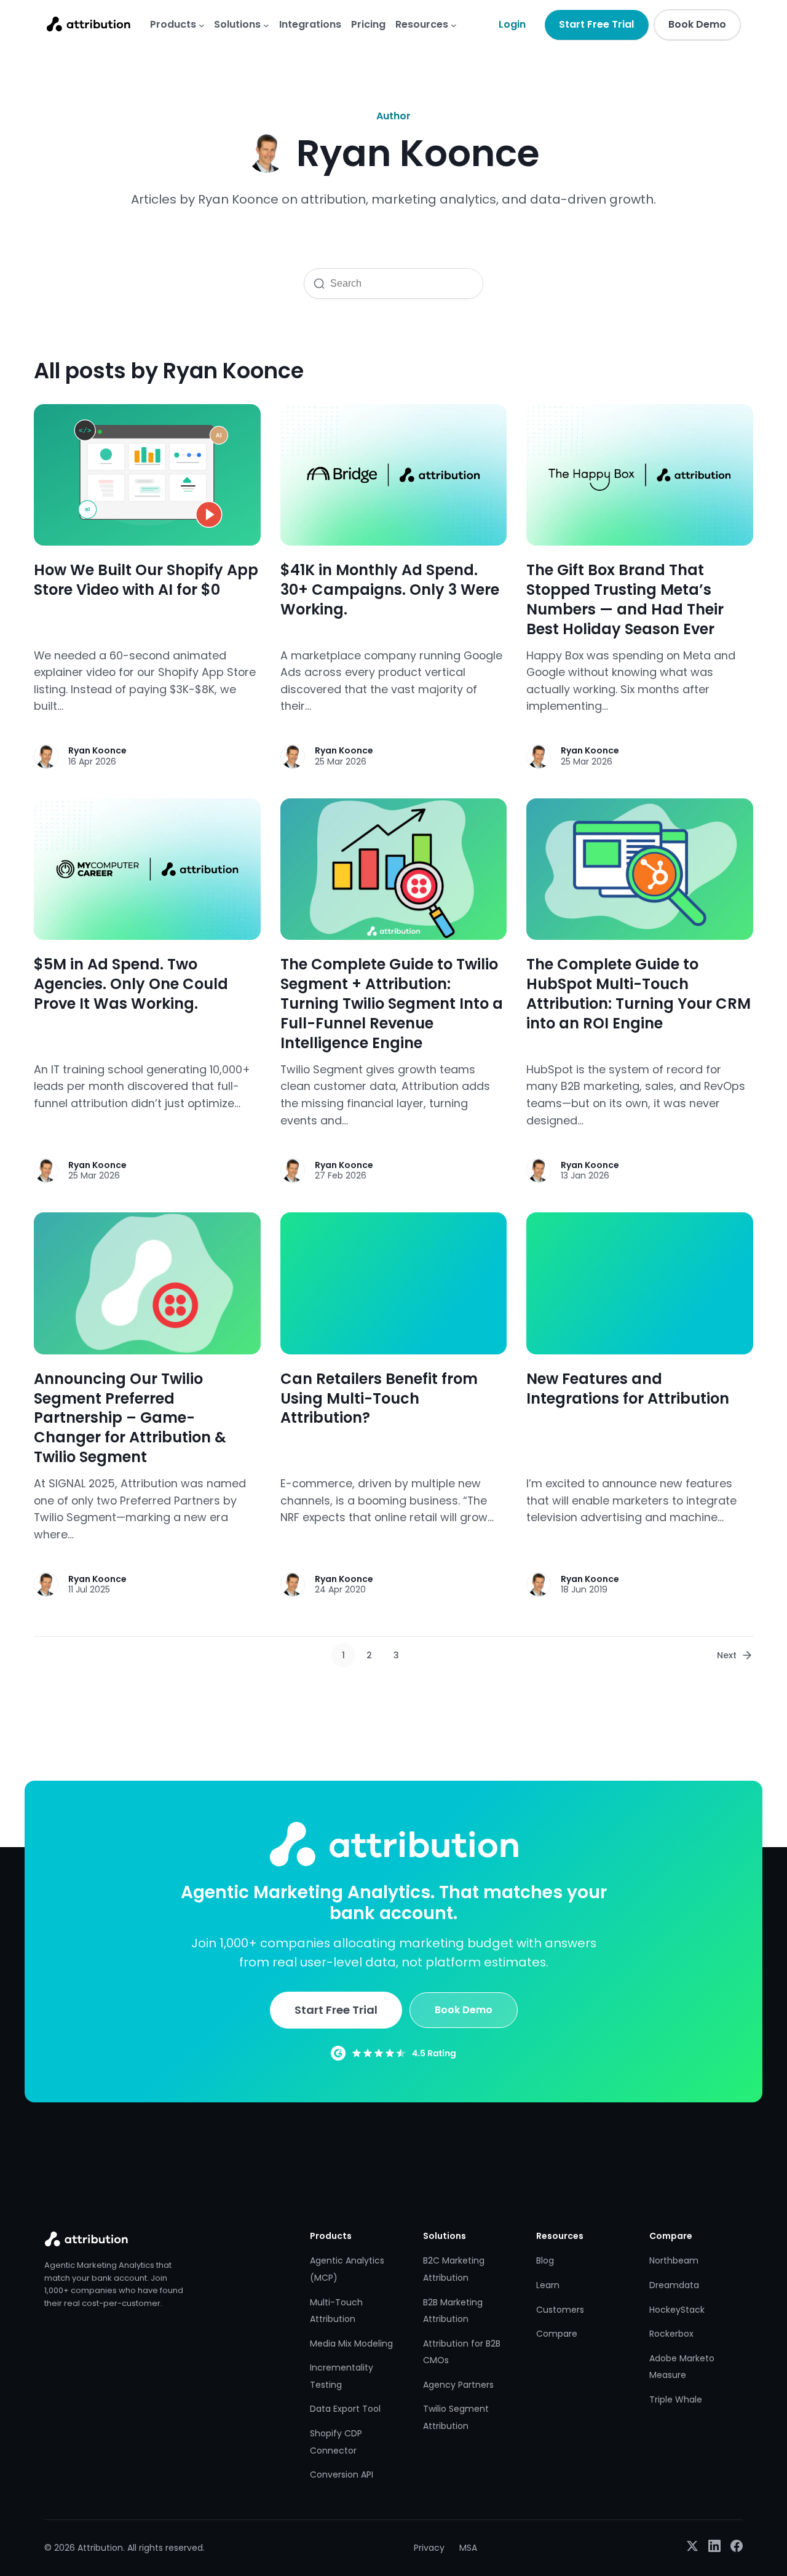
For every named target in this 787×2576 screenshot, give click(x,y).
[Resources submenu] (454, 25)
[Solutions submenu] (266, 25)
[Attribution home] (88, 24)
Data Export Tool (345, 2409)
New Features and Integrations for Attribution (628, 1389)
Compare (557, 2334)
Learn (548, 2285)
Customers (560, 2310)
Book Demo (697, 24)
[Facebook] (737, 2548)
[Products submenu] (202, 25)
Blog (545, 2260)
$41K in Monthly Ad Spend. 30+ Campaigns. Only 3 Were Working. (390, 590)
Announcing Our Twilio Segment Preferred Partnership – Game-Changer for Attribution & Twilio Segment (130, 1418)
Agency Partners (458, 2385)
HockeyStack (677, 2310)
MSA (468, 2548)
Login (512, 24)
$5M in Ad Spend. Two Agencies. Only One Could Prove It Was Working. (131, 984)
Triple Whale (676, 2399)
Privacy (429, 2548)
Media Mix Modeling (351, 2343)
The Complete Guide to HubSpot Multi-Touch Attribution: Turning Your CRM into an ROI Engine (639, 994)
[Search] (317, 284)
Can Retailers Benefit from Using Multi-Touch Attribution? (379, 1399)
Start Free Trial (596, 24)
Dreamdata (674, 2285)
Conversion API (342, 2475)
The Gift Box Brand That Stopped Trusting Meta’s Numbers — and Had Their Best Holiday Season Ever (625, 600)
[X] (692, 2548)
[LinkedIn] (714, 2548)
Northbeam (674, 2260)
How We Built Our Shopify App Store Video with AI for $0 (146, 580)
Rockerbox (671, 2334)
